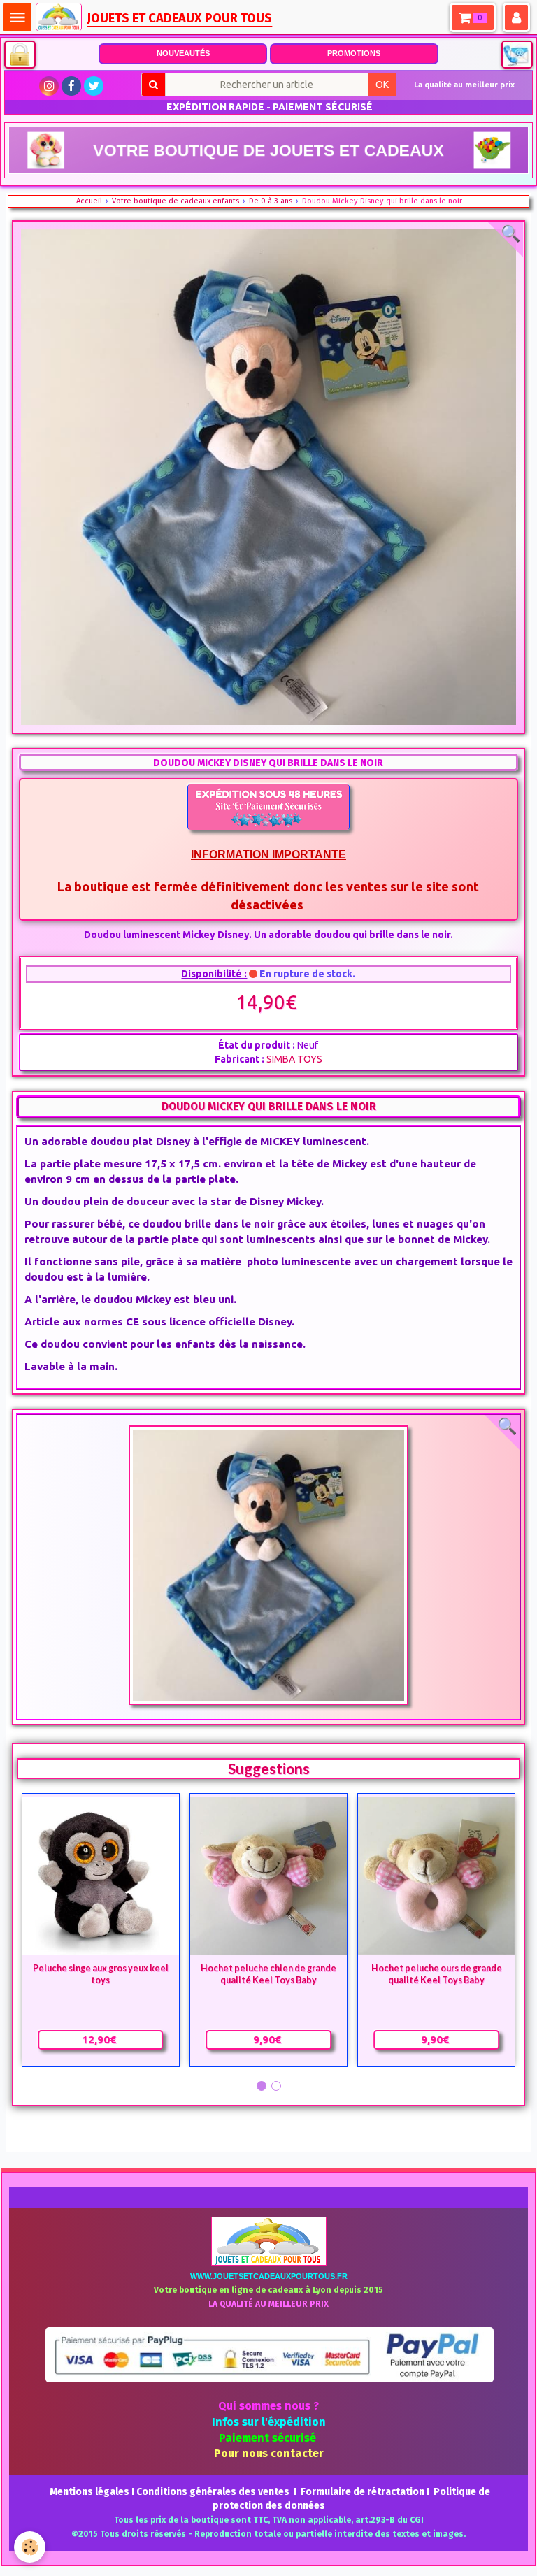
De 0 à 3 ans (271, 201)
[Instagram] (49, 86)
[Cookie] (30, 2547)
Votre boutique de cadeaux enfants (176, 201)
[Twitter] (94, 86)
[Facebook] (71, 86)
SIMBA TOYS (294, 1059)
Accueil (89, 201)
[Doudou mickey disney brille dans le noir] (269, 1565)
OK (382, 85)
